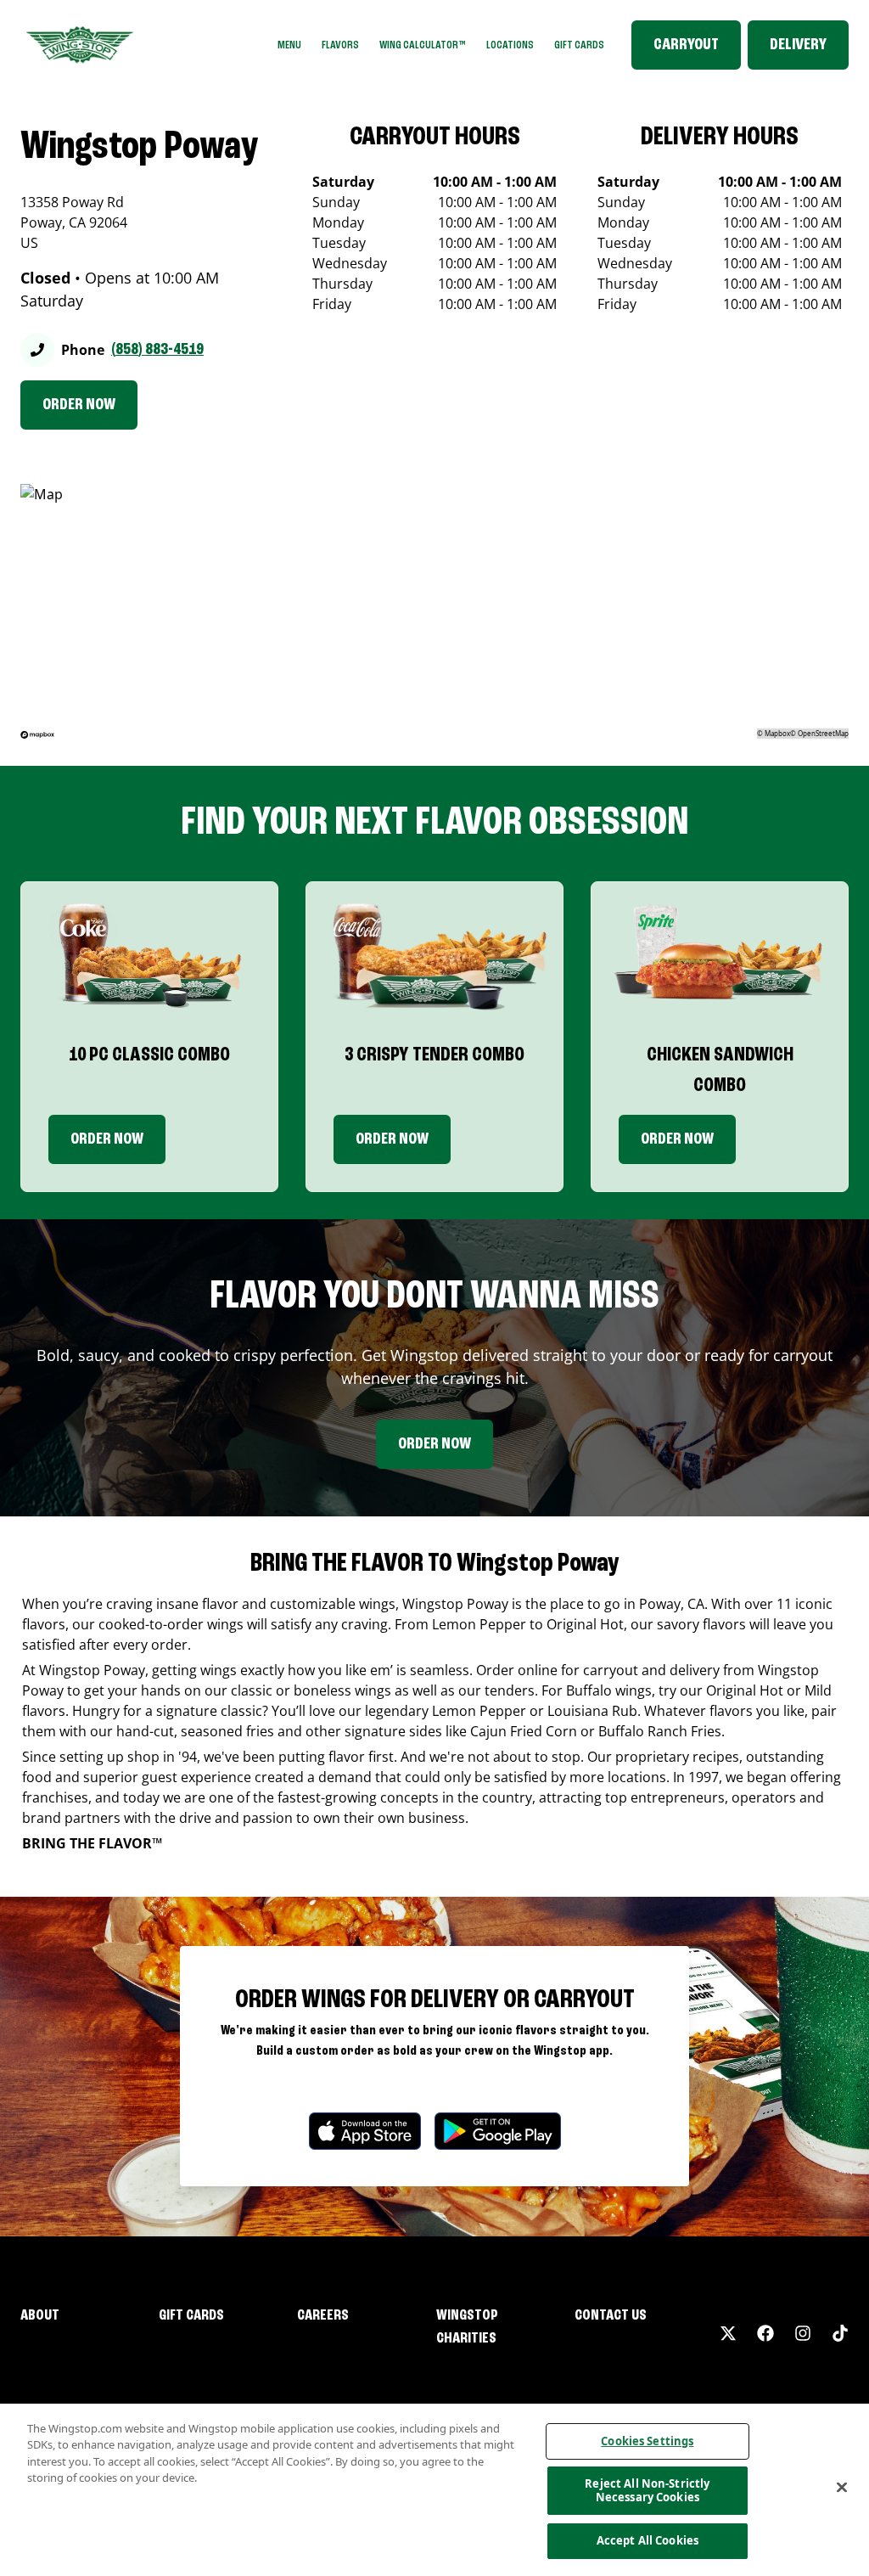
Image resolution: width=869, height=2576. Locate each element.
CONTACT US (611, 2315)
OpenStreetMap (823, 733)
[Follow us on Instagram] (803, 2333)
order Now (392, 1139)
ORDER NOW (79, 405)
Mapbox (777, 733)
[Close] (842, 2488)
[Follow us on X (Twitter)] (728, 2333)
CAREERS (323, 2315)
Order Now (107, 1139)
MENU (289, 45)
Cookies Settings (647, 2441)
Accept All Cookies (648, 2540)
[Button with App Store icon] (365, 2131)
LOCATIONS (510, 45)
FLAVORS (340, 45)
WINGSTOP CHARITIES (467, 2327)
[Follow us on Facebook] (765, 2333)
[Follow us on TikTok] (840, 2333)
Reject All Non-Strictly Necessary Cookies (647, 2490)
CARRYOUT (686, 45)
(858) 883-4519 (157, 350)
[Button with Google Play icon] (498, 2131)
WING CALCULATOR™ (423, 45)
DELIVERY (798, 45)
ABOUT (40, 2315)
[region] (434, 2490)
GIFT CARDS (579, 45)
